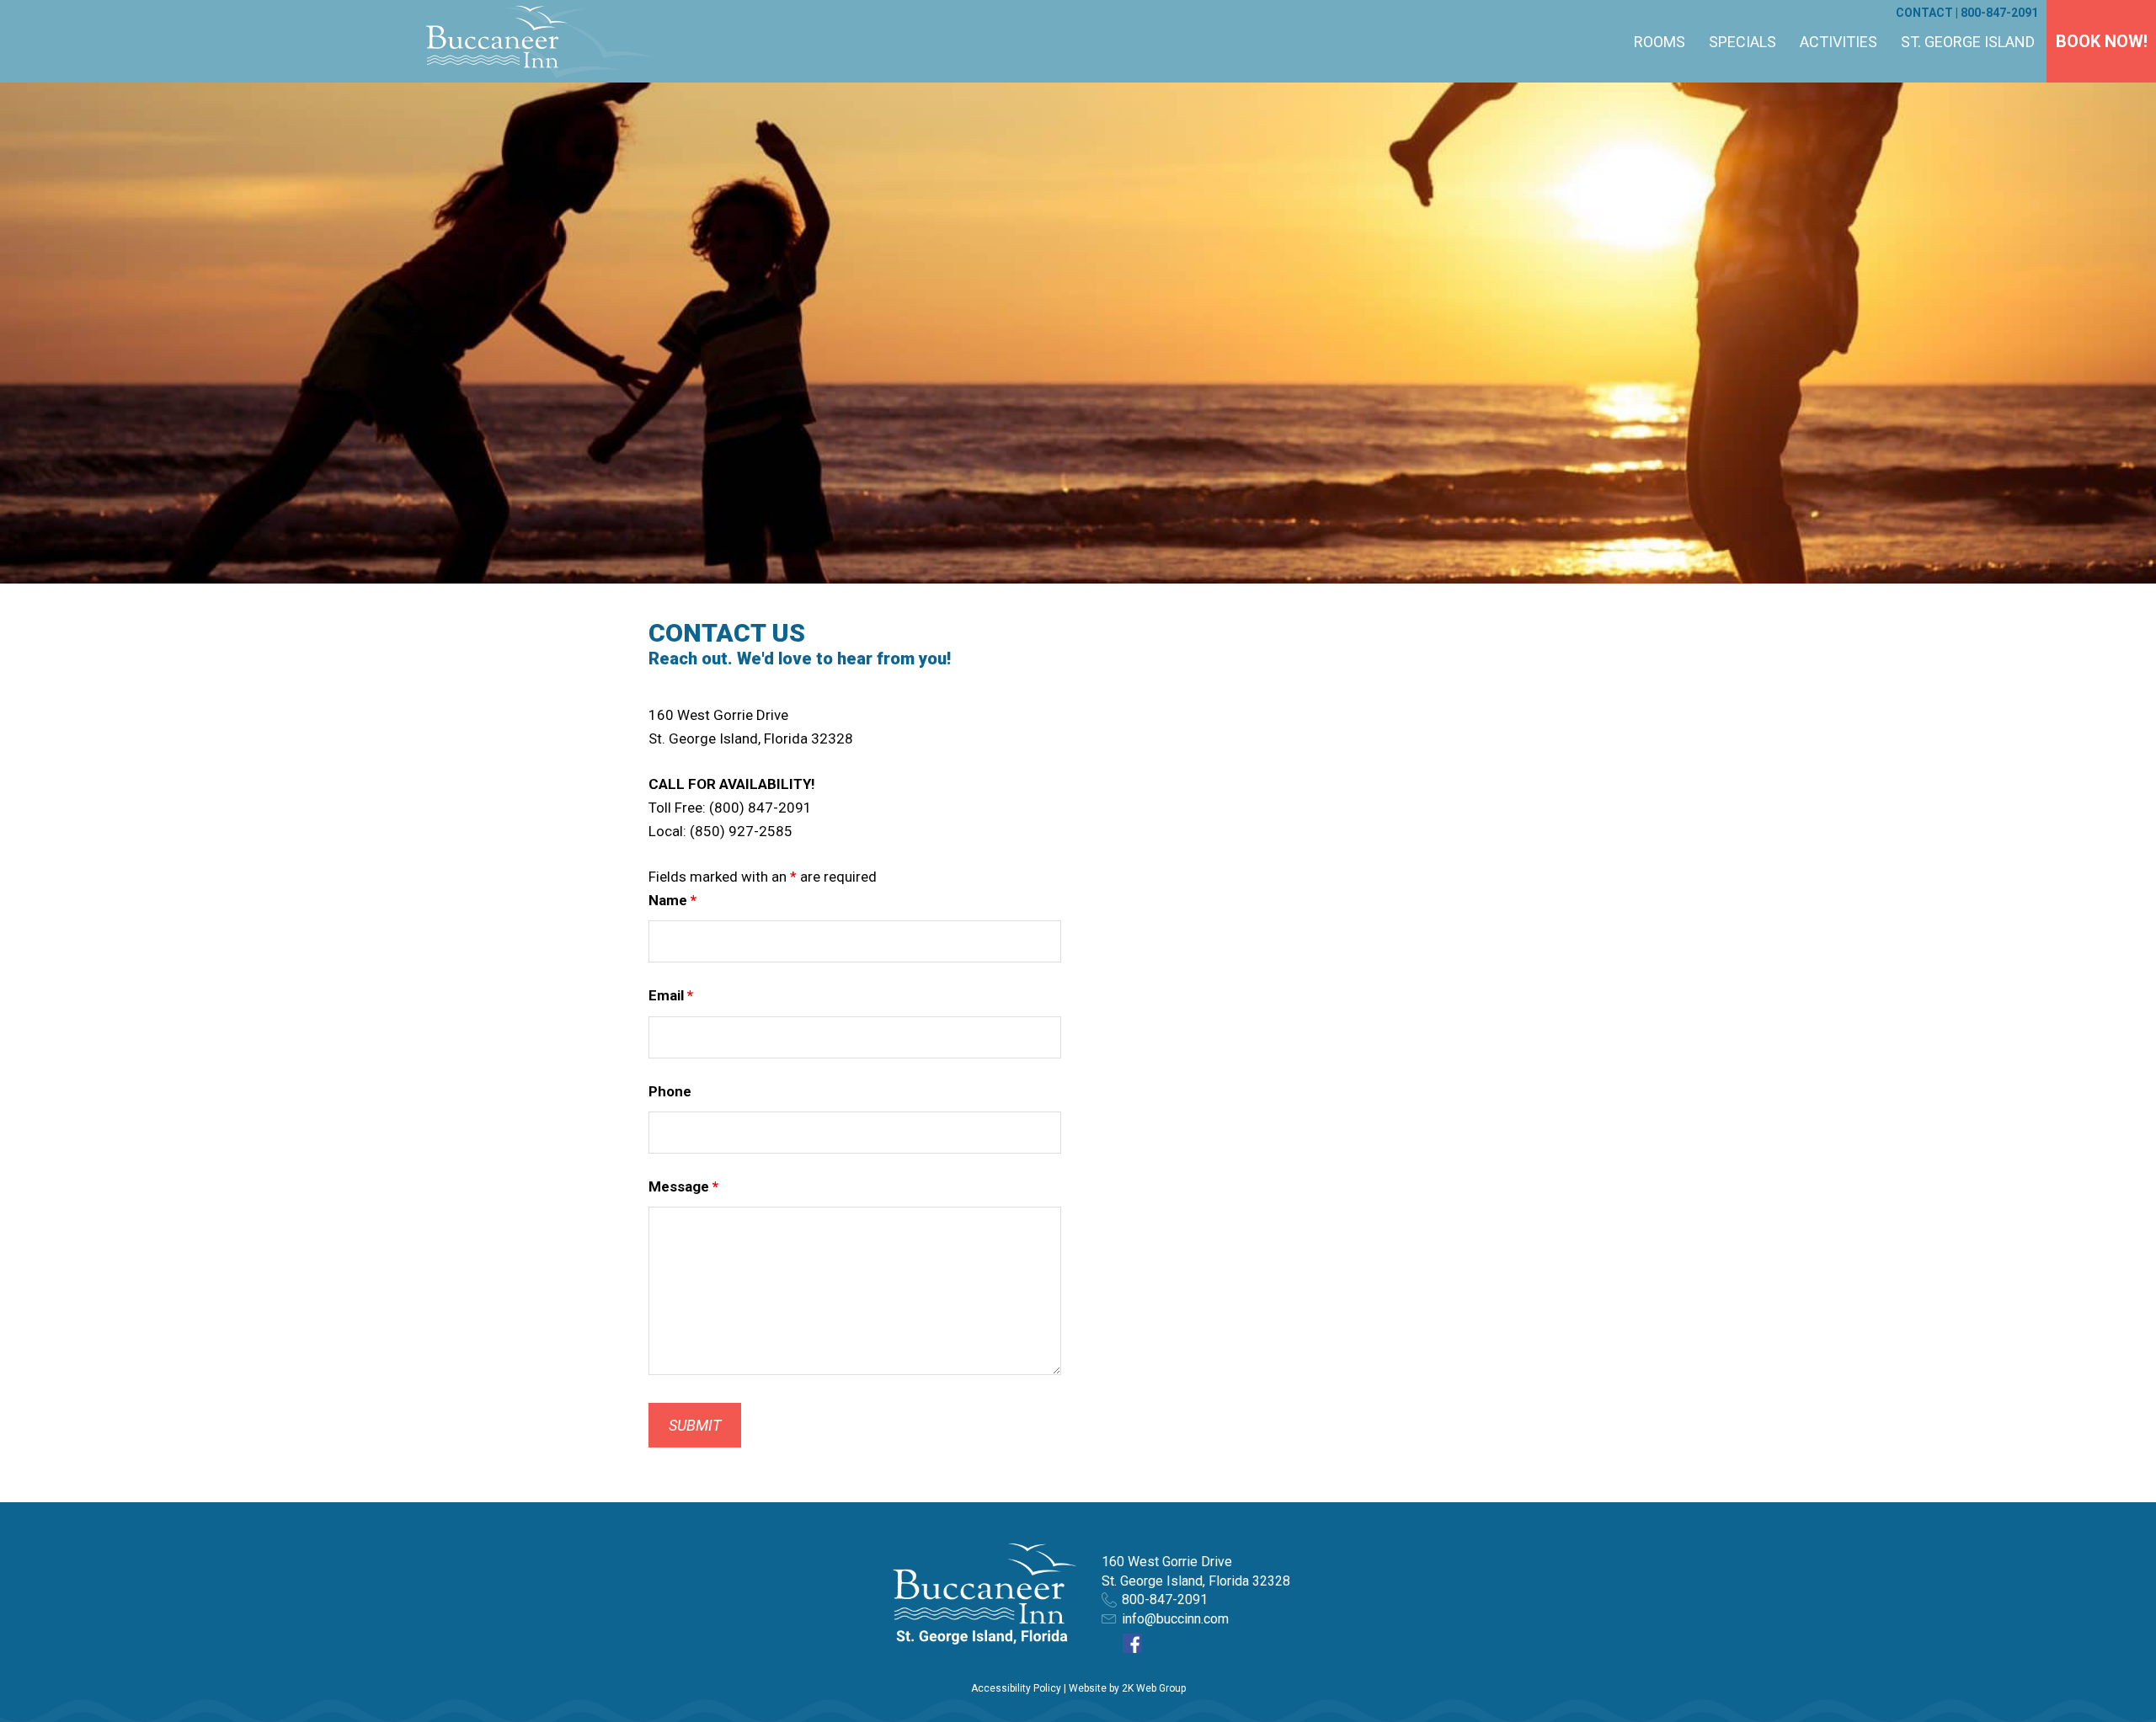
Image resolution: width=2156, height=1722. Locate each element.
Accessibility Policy (1016, 1688)
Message (683, 1186)
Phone (670, 1091)
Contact (1924, 13)
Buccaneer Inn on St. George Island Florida (539, 41)
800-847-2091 (1999, 13)
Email (671, 995)
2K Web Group (1154, 1688)
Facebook (1132, 1643)
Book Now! (2102, 41)
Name (672, 900)
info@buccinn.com (1175, 1619)
